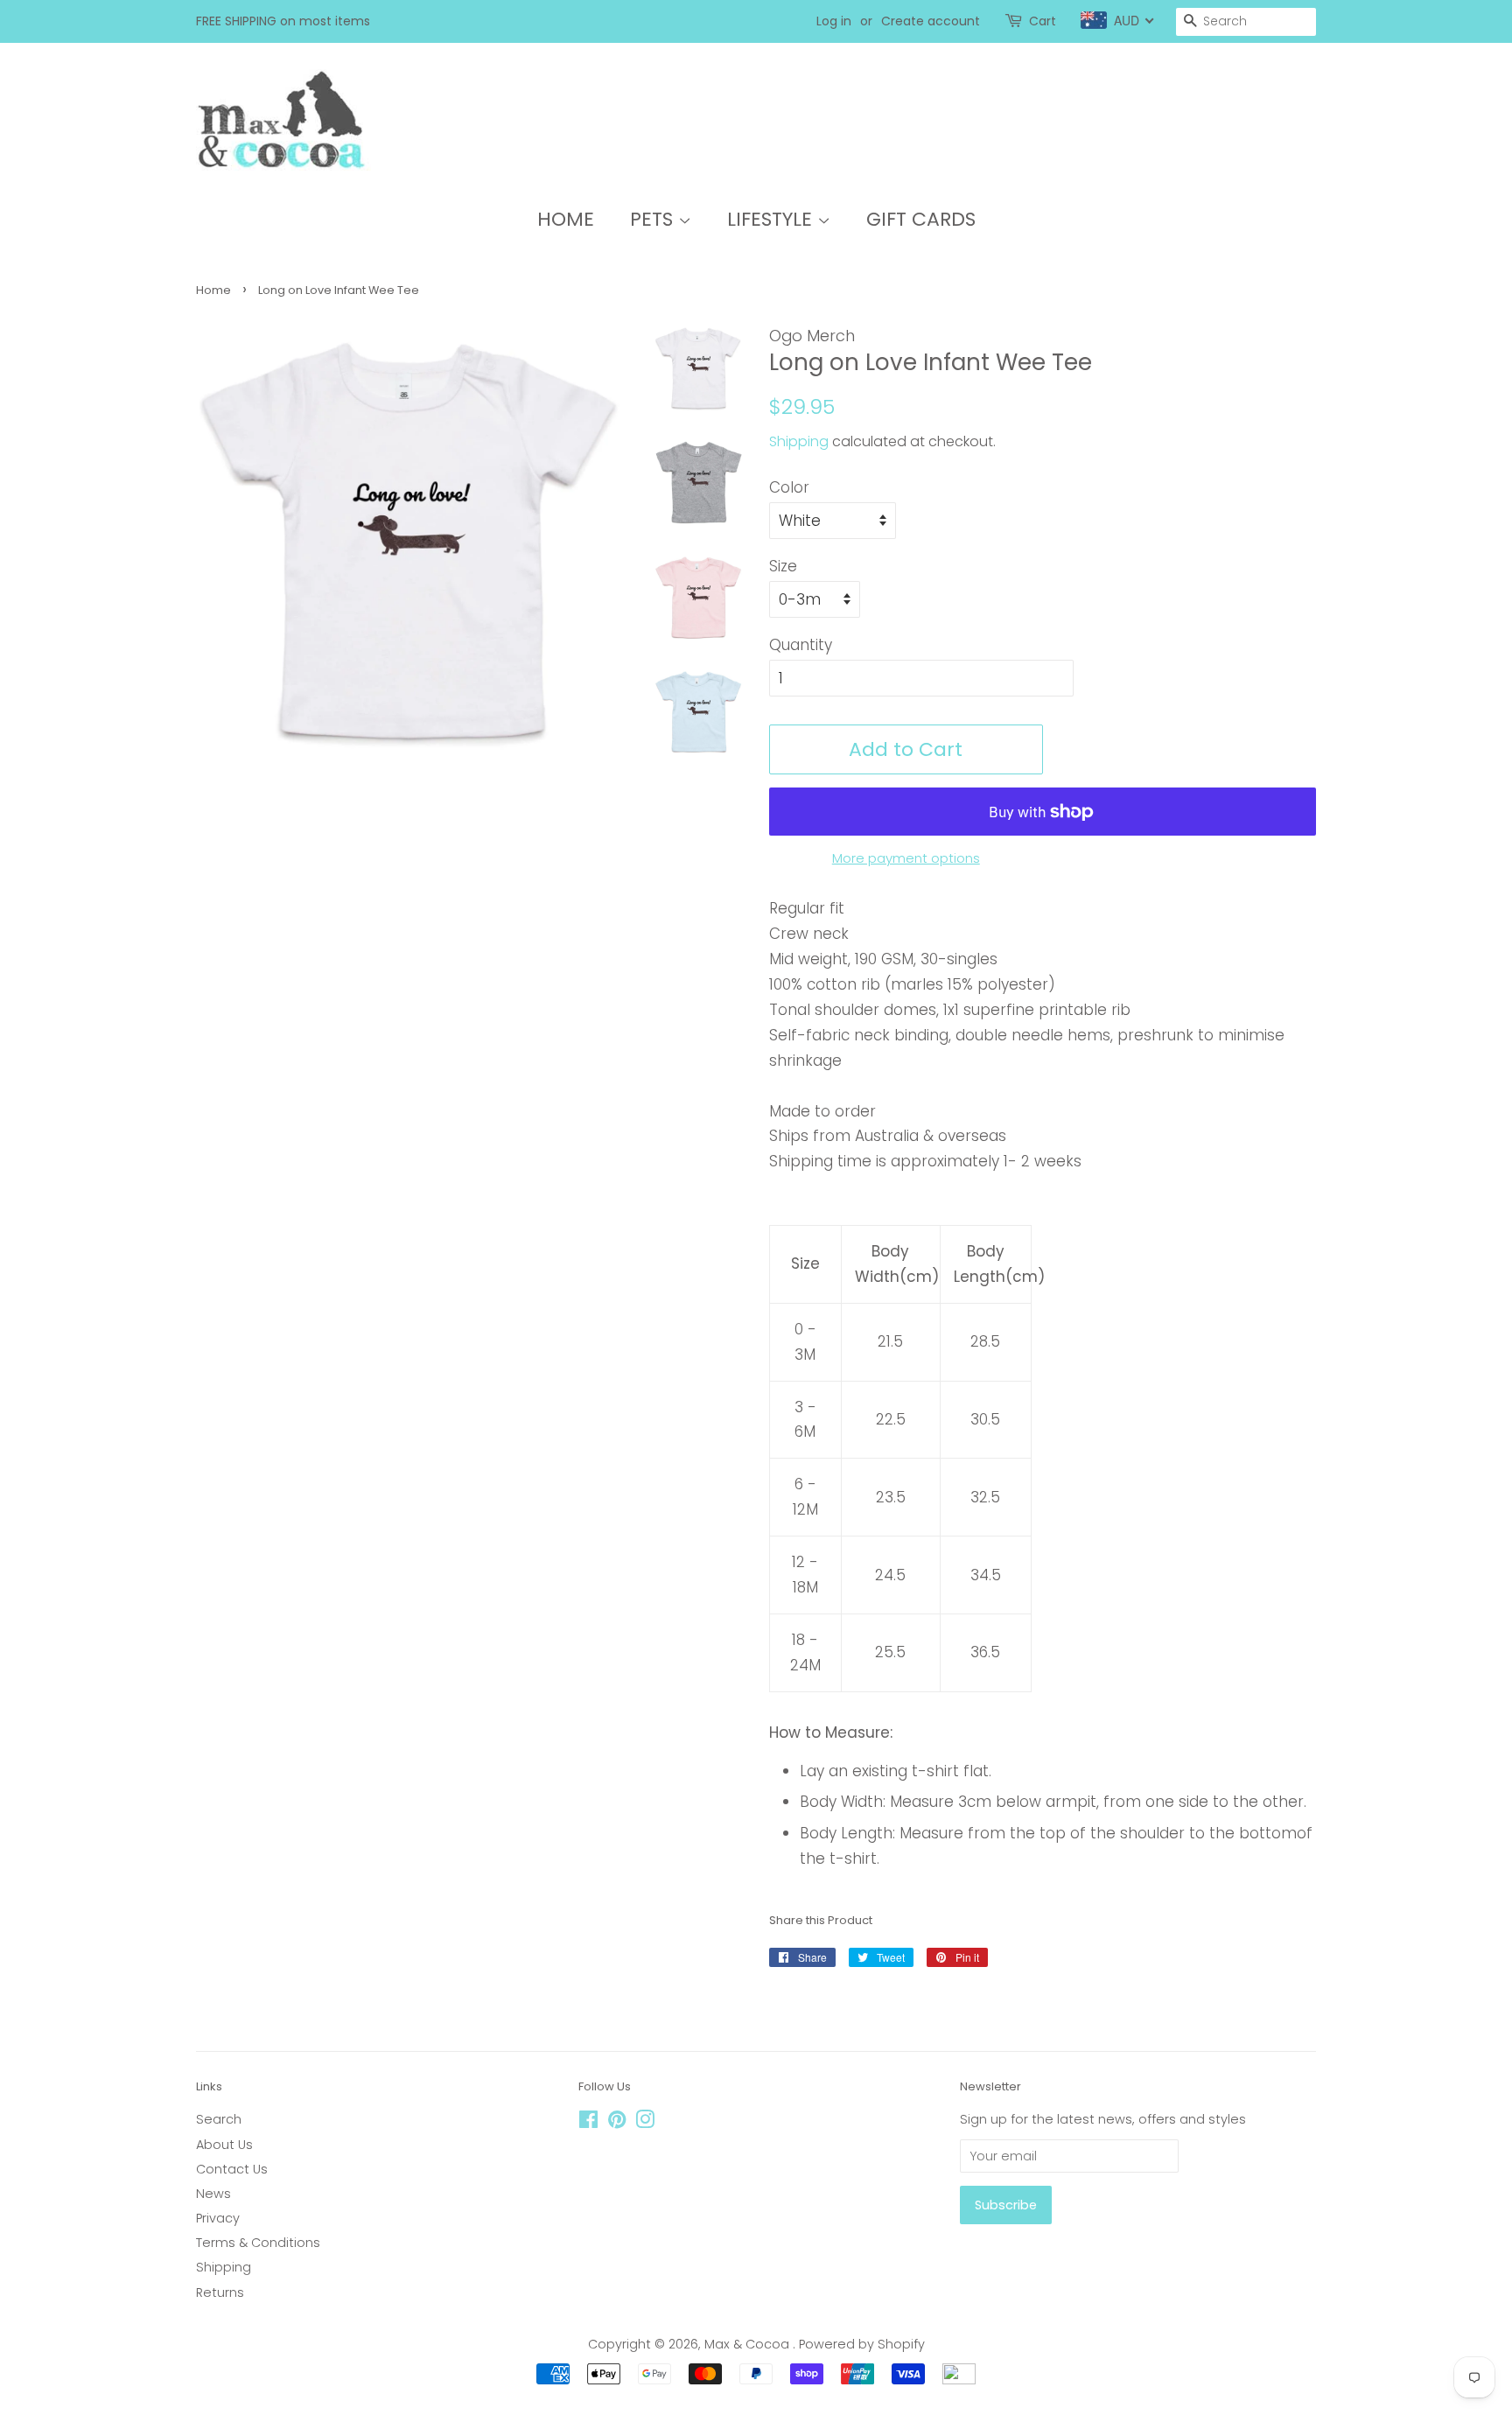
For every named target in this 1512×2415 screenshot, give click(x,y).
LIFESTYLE (772, 219)
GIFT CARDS (921, 219)
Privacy (218, 2218)
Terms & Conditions (258, 2243)
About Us (224, 2145)
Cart (1043, 21)
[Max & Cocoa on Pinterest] (617, 2123)
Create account (931, 21)
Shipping (799, 441)
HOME (566, 219)
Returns (220, 2292)
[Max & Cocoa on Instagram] (645, 2123)
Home (213, 290)
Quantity (801, 645)
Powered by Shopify (862, 2344)
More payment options (906, 858)
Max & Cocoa (749, 2344)
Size (783, 566)
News (213, 2194)
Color (789, 487)
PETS (654, 219)
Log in (834, 21)
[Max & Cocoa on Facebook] (588, 2123)
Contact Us (232, 2169)
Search (219, 2119)
